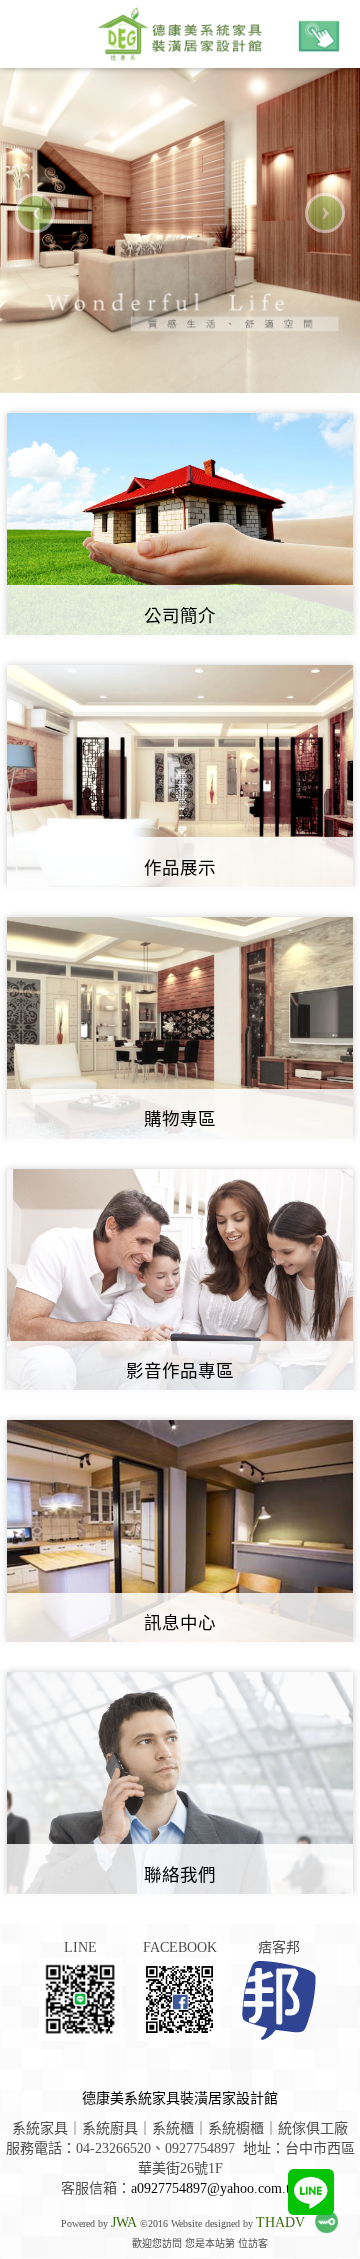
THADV (280, 2222)
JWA (124, 2222)
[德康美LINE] (311, 2192)
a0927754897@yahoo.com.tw (215, 2188)
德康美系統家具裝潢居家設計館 (180, 2098)
